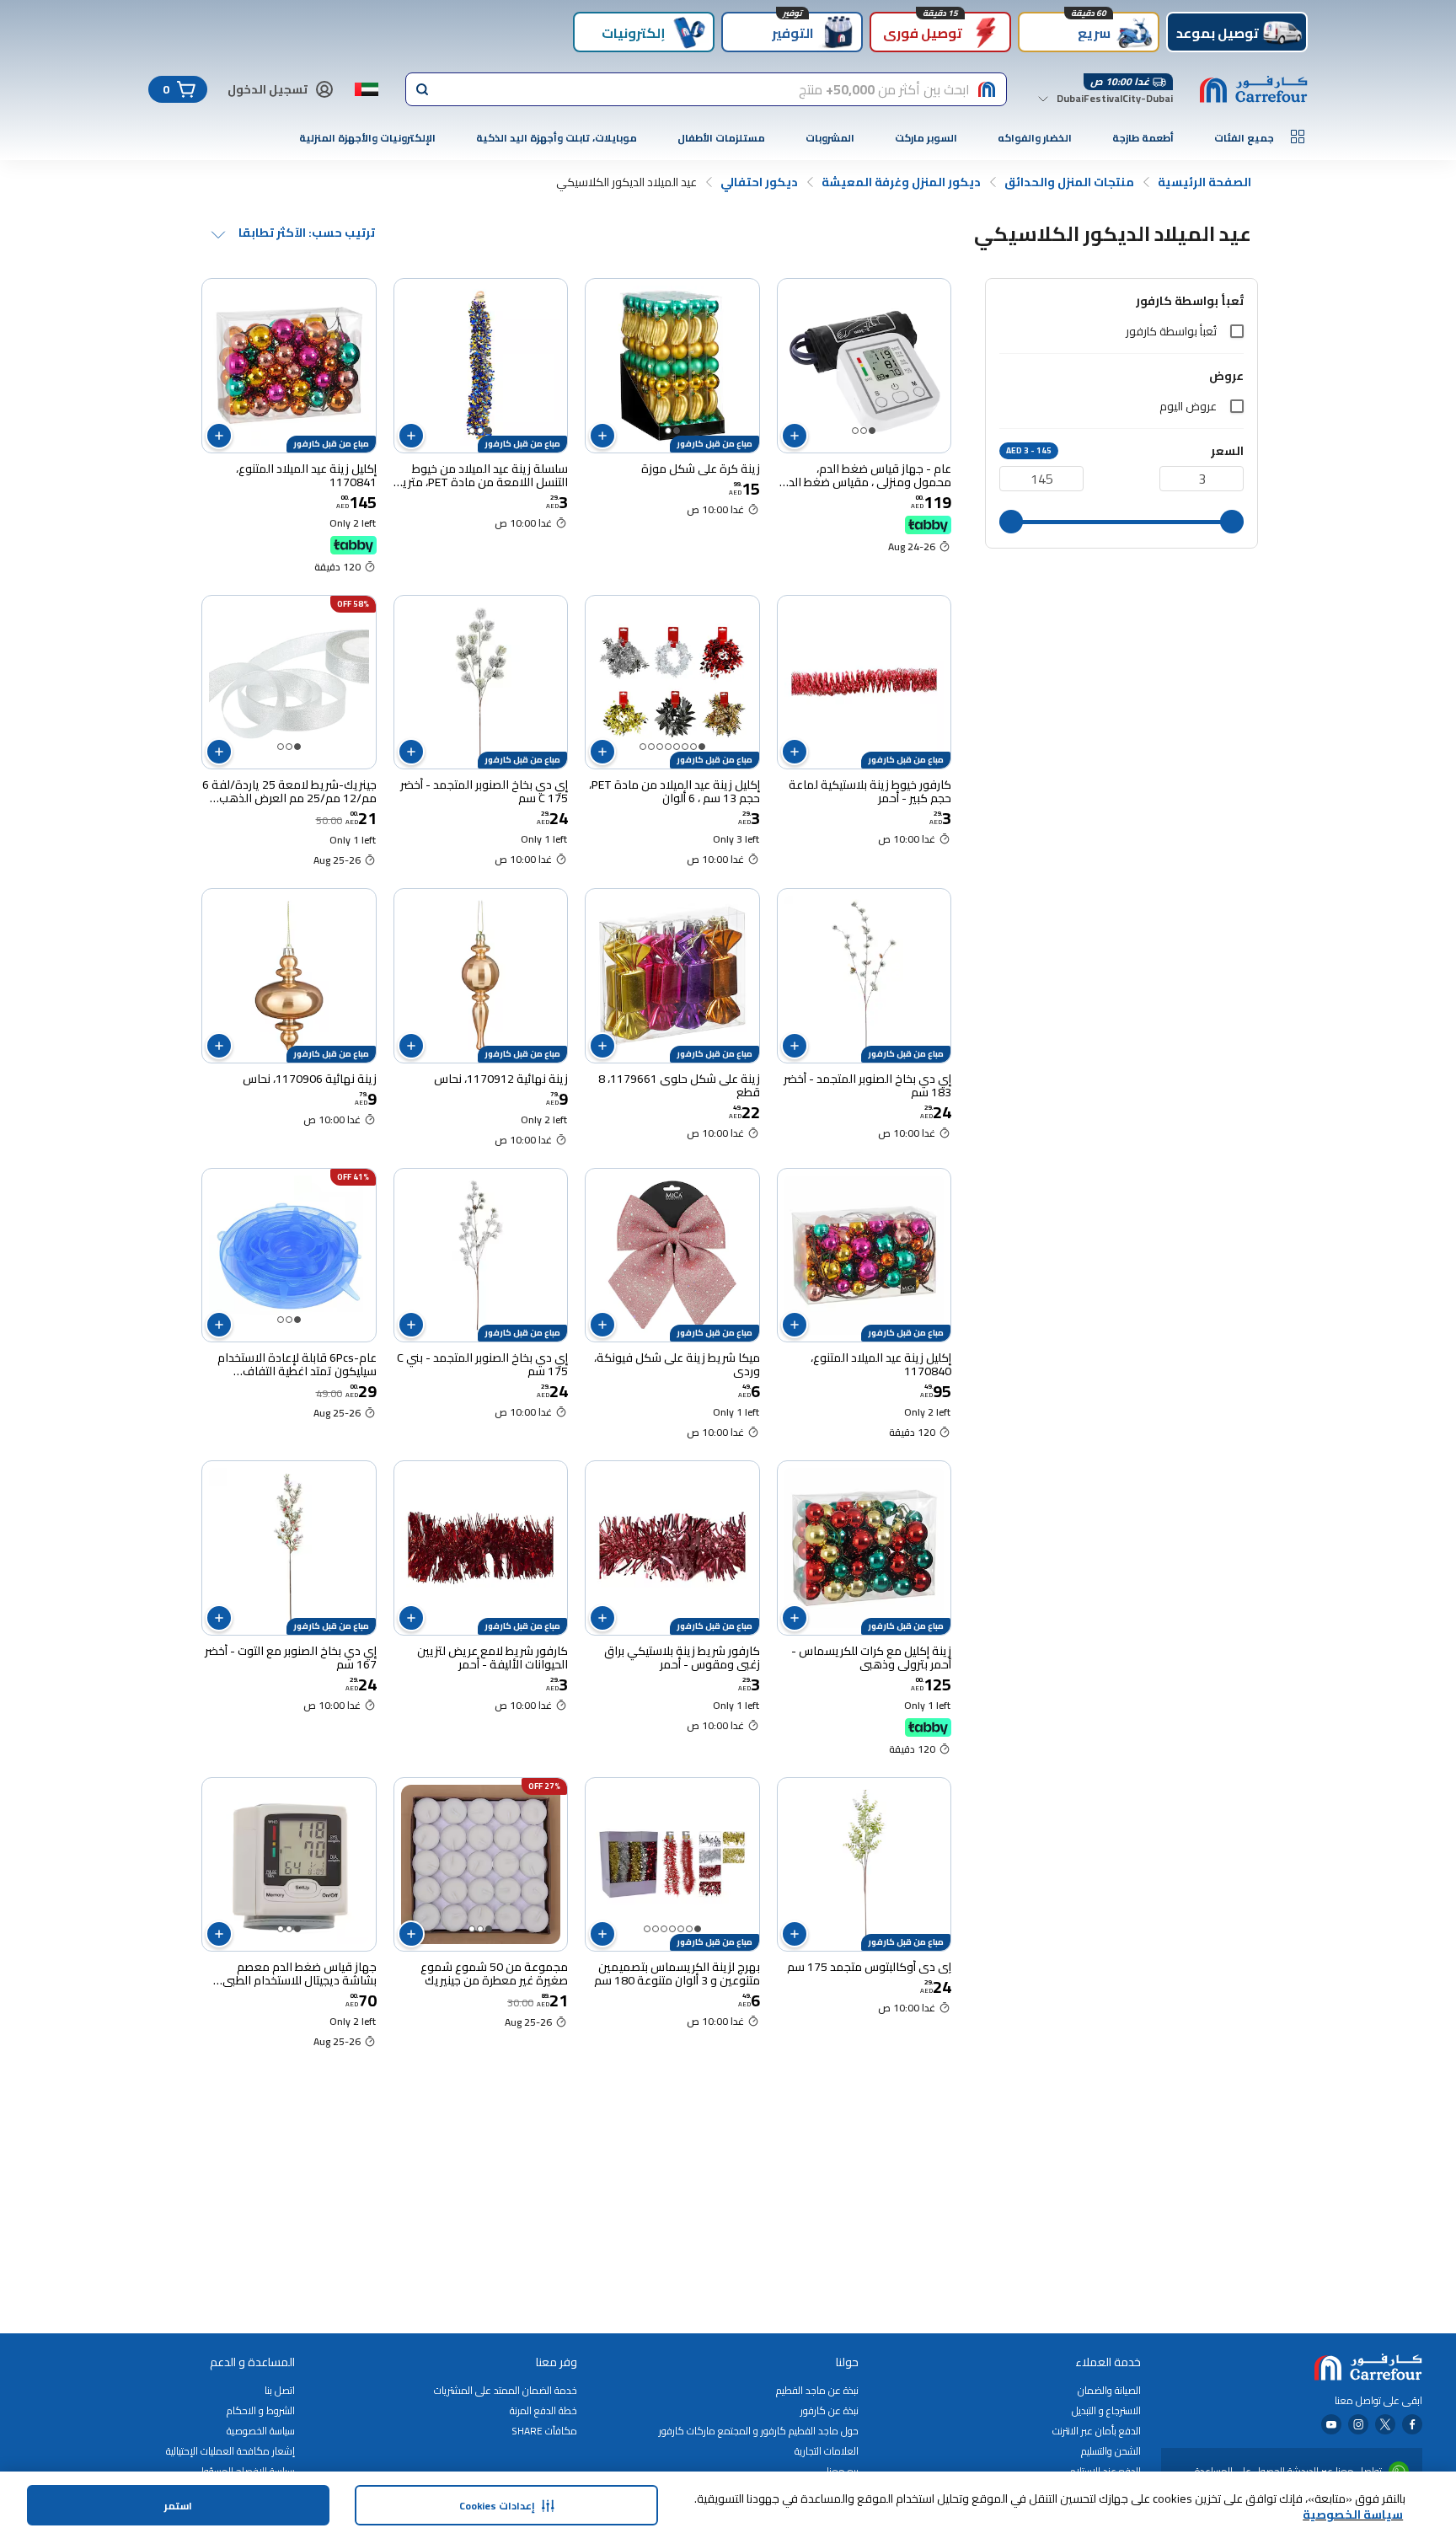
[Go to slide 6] (660, 747)
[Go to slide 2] (864, 431)
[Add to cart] (795, 436)
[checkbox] (1237, 331)
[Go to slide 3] (855, 431)
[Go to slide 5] (668, 747)
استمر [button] (178, 2506)
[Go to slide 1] (872, 431)
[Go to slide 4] (677, 747)
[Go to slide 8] (643, 747)
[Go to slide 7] (651, 747)
